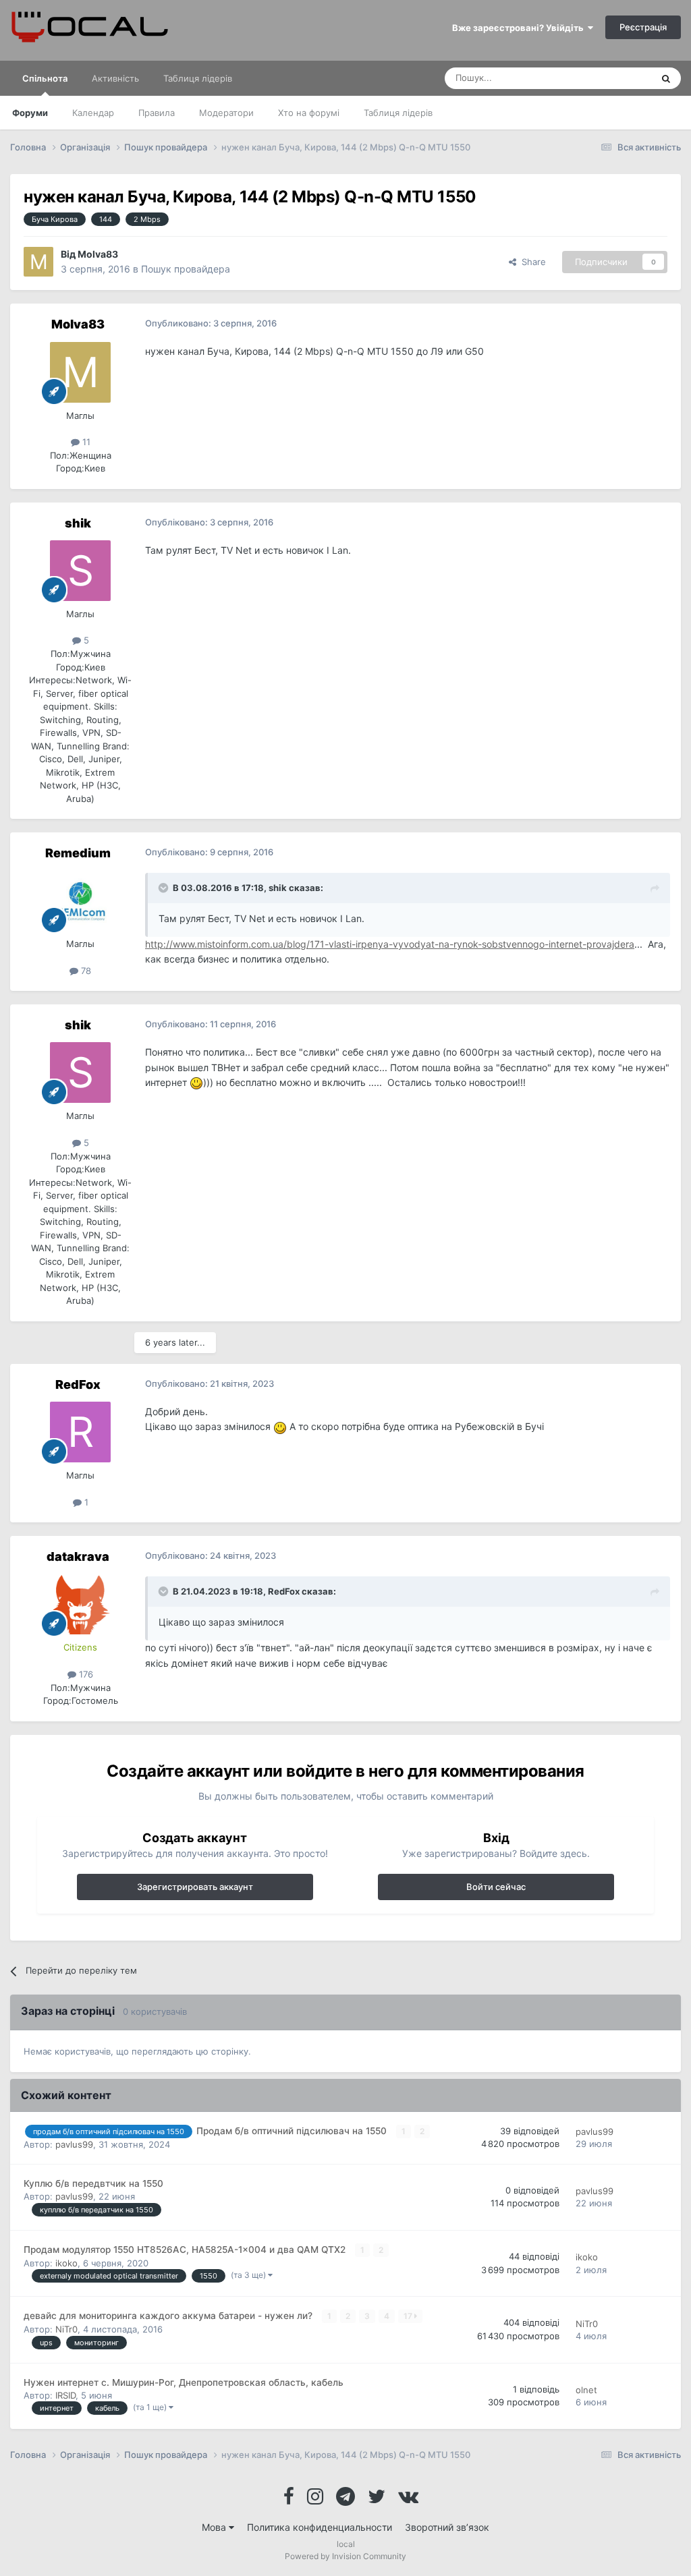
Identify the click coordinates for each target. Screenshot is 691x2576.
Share (531, 262)
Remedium (78, 853)
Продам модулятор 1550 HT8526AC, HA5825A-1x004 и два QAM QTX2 (186, 2250)
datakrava (78, 1556)
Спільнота (45, 78)
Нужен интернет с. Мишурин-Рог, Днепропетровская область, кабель (184, 2382)
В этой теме (609, 78)
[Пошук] (666, 78)
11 (85, 442)
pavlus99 (74, 2144)
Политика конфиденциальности (320, 2527)
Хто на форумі (309, 113)
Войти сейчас (496, 1887)
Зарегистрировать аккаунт (195, 1887)
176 (85, 1674)
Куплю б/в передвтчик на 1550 (93, 2183)
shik (78, 523)
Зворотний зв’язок (447, 2527)
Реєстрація (643, 27)
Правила (157, 113)
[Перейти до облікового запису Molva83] (38, 262)
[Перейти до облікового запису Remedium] (80, 900)
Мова (215, 2527)
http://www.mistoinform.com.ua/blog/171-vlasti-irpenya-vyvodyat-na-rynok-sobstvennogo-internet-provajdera (390, 944)
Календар (93, 113)
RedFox (78, 1384)
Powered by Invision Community (345, 2556)
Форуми (30, 113)
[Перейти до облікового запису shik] (80, 571)
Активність (115, 78)
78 (85, 971)
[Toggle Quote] (165, 888)
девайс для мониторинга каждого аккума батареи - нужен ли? (169, 2316)
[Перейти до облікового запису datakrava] (80, 1604)
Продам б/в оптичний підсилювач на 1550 (293, 2131)
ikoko (66, 2263)
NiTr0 (66, 2329)
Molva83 (98, 254)
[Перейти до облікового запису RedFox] (80, 1432)
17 (409, 2316)
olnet (586, 2390)
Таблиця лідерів (398, 113)
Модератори (226, 113)
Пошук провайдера (186, 269)
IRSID (65, 2395)
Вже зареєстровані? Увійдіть (520, 28)
